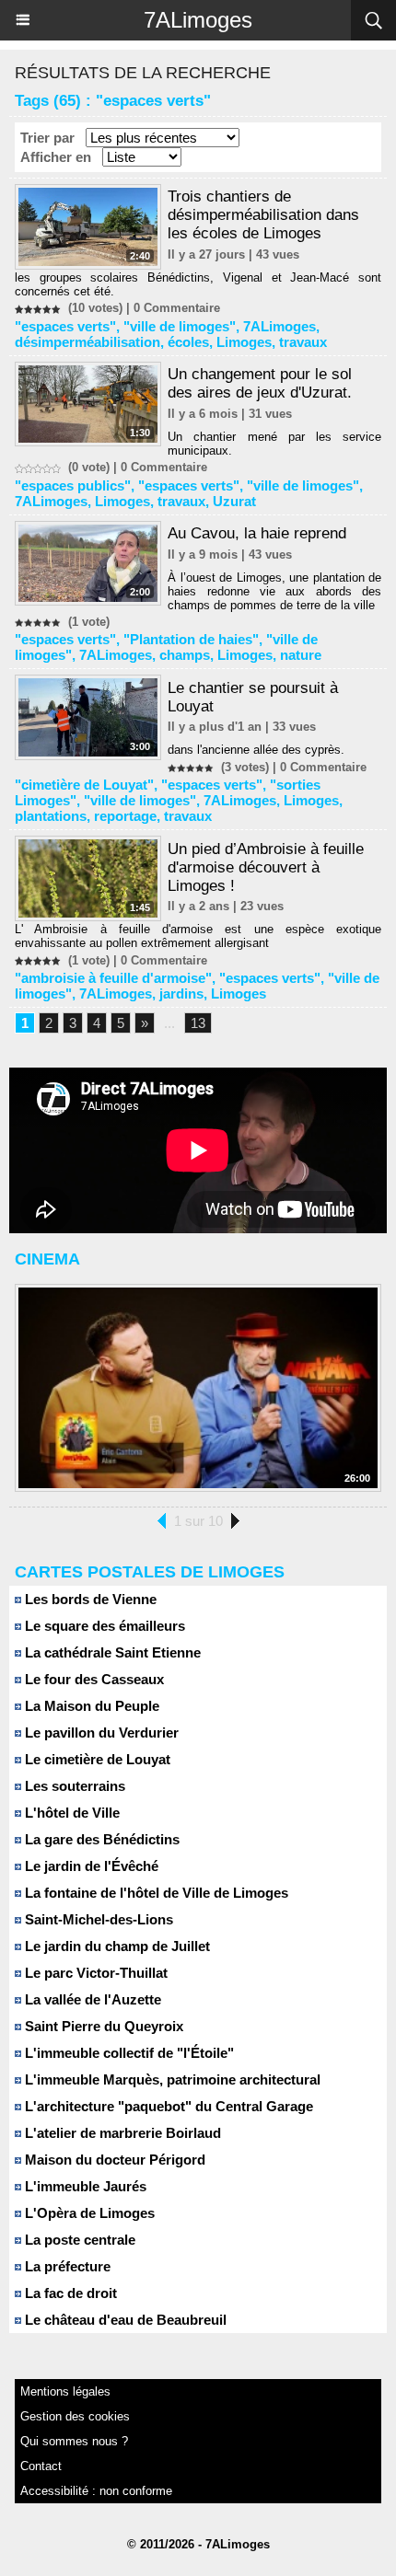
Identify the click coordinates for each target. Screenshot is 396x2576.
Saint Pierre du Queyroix (102, 2026)
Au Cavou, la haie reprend (257, 533)
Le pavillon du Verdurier (100, 1733)
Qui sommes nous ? (74, 2441)
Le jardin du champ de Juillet (116, 1946)
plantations (51, 816)
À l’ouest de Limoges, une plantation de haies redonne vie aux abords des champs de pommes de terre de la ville (274, 591)
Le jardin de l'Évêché (90, 1866)
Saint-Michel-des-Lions (97, 1919)
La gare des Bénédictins (100, 1839)
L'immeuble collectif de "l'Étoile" (128, 2053)
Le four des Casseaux (93, 1679)
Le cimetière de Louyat (96, 1759)
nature (301, 655)
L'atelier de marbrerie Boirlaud (121, 2133)
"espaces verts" (65, 326)
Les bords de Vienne (89, 1599)
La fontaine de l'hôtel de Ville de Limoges (155, 1893)
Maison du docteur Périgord (113, 2160)
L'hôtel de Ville (70, 1813)
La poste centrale (78, 2240)
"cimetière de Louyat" (84, 785)
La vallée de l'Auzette (91, 1999)
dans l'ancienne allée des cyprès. (256, 750)
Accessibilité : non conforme (96, 2491)
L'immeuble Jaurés (84, 2186)
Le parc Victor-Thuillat (94, 1973)
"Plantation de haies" (191, 639)
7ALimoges (198, 20)
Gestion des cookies (75, 2416)
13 (198, 1023)
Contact (41, 2466)
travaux (303, 342)
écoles (188, 342)
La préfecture (66, 2266)
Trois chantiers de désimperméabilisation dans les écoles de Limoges (263, 215)
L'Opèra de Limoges (88, 2213)
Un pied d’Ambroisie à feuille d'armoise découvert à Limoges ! (266, 867)
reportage (125, 816)
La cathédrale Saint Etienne (111, 1652)
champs (185, 655)
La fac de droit (69, 2293)
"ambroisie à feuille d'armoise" (113, 978)
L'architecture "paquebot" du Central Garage (167, 2106)
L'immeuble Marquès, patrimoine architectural (171, 2079)
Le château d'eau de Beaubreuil (124, 2320)
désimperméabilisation (87, 342)
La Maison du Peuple (90, 1706)
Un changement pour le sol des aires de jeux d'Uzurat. (260, 383)
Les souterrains (73, 1786)
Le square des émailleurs (103, 1626)
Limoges (244, 342)
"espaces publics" (73, 485)
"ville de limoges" (180, 326)
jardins (181, 993)
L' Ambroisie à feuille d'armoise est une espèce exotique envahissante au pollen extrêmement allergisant (198, 936)
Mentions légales (65, 2391)
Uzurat (234, 501)
